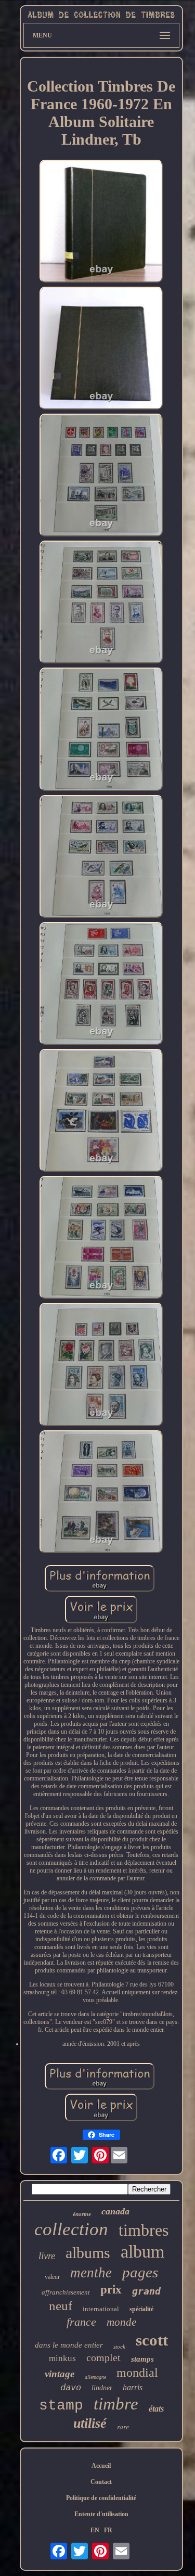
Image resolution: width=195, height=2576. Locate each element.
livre (47, 2256)
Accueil (101, 2466)
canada (115, 2211)
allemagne (95, 2377)
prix (111, 2290)
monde (121, 2322)
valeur (52, 2277)
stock (119, 2347)
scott (152, 2340)
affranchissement (66, 2292)
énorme (82, 2214)
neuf (61, 2306)
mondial (137, 2373)
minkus (62, 2358)
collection (71, 2229)
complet (103, 2357)
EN (95, 2530)
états (156, 2409)
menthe (91, 2273)
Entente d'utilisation (101, 2514)
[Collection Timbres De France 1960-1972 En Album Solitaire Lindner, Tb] (101, 222)
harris (133, 2387)
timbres (144, 2230)
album (142, 2252)
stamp (61, 2406)
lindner (102, 2388)
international (101, 2309)
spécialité (141, 2309)
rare (123, 2426)
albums (88, 2253)
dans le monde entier (69, 2345)
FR (108, 2530)
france (81, 2322)
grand (146, 2291)
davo (71, 2387)
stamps (142, 2359)
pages (140, 2272)
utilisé (90, 2423)
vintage (60, 2374)
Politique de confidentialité (101, 2498)
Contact (101, 2482)
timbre (116, 2404)
